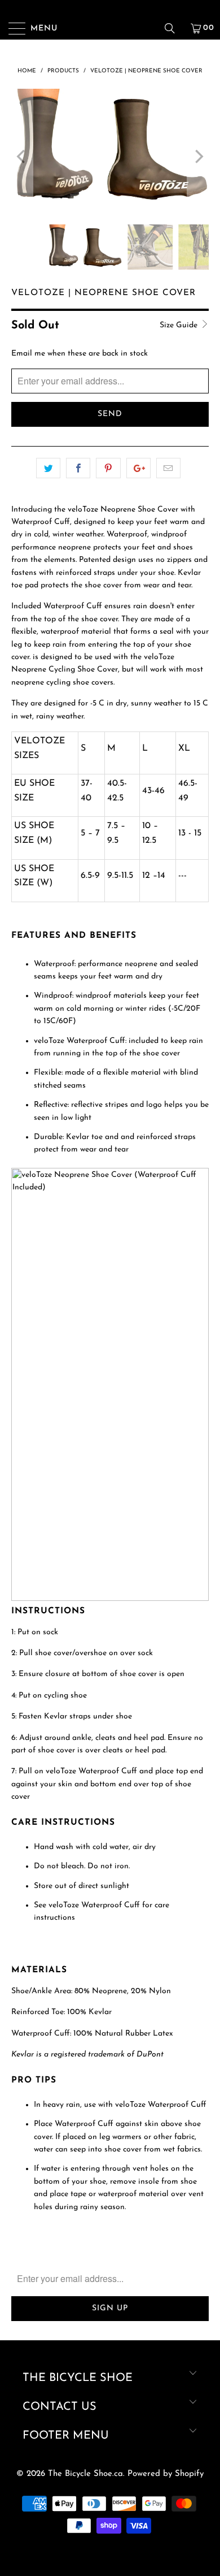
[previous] (22, 157)
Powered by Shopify (166, 2474)
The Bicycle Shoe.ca (85, 2474)
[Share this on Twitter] (48, 468)
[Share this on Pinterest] (108, 468)
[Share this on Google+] (138, 468)
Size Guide (180, 325)
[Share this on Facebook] (78, 468)
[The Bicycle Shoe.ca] (110, 28)
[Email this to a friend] (168, 468)
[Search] (174, 28)
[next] (198, 157)
